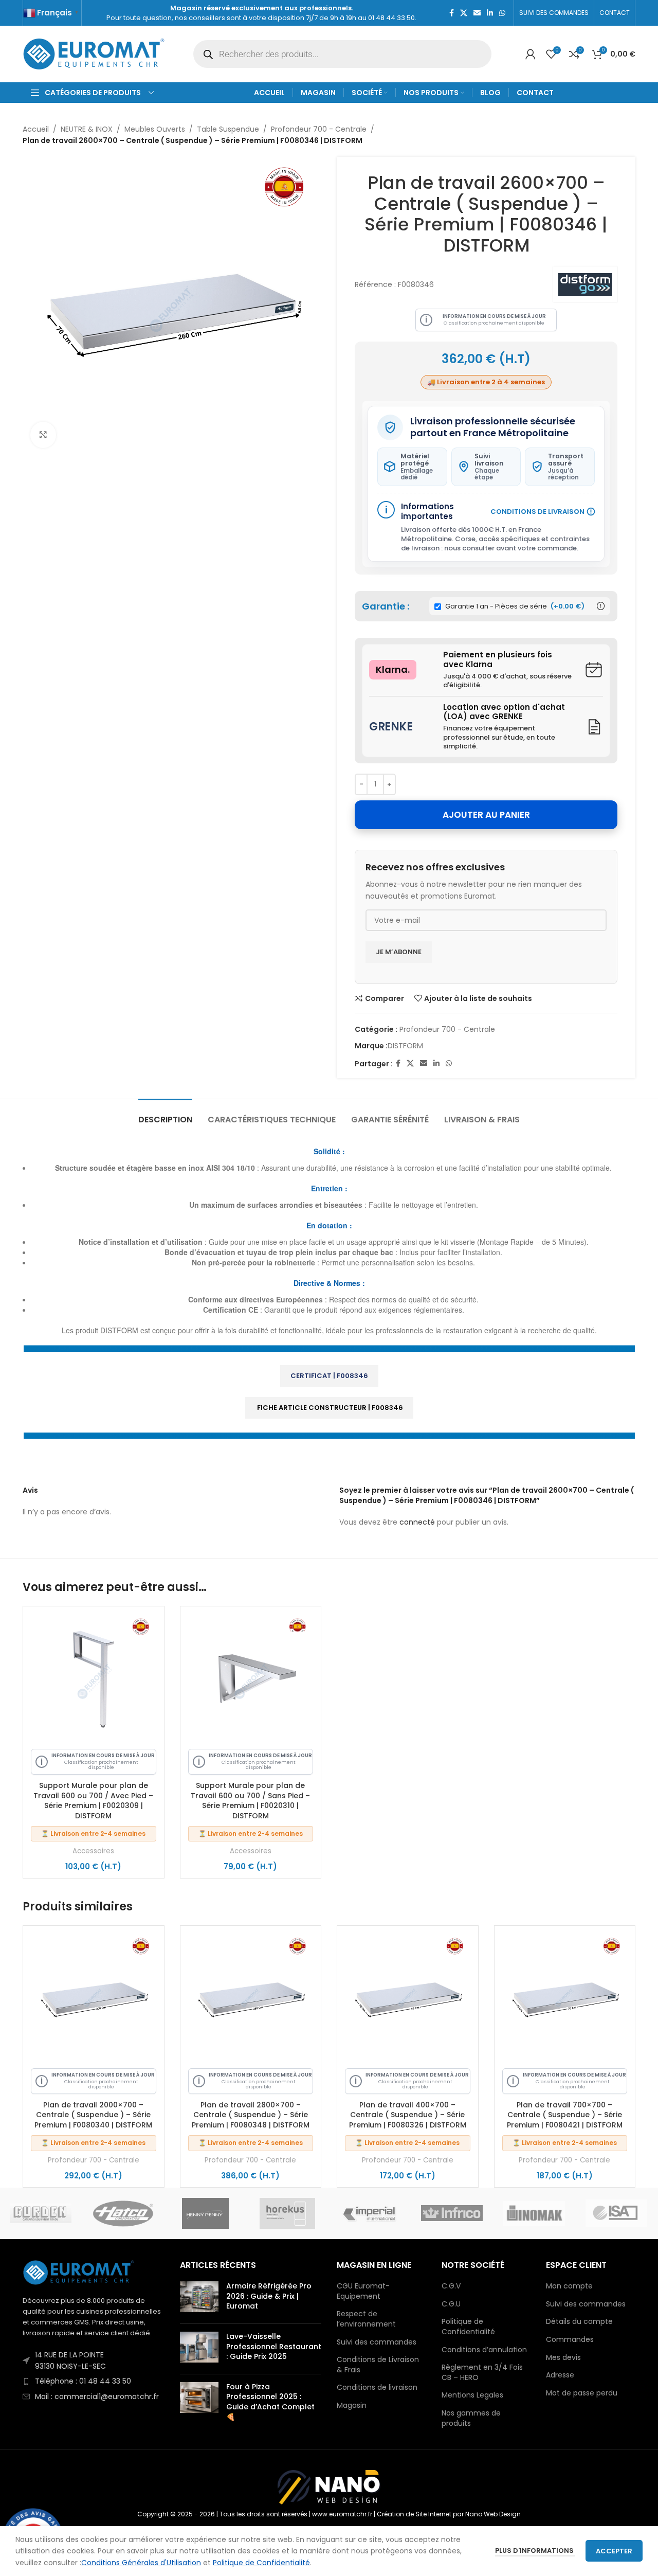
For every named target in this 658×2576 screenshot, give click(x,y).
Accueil (36, 129)
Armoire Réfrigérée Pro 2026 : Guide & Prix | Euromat (269, 2296)
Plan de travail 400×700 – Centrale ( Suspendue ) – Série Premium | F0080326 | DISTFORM (408, 2115)
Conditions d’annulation (484, 2350)
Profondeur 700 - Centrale (319, 129)
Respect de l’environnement (366, 2319)
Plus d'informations (535, 2551)
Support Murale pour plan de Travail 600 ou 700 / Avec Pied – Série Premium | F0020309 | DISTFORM (93, 1801)
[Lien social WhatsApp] (502, 13)
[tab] (165, 1114)
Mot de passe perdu (582, 2393)
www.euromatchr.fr (342, 2514)
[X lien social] (464, 13)
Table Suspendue (228, 129)
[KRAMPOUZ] (205, 2213)
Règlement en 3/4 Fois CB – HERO (482, 2373)
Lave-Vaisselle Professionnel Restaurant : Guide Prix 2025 (274, 2346)
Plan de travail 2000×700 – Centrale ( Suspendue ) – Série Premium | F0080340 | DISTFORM (93, 2115)
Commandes (570, 2340)
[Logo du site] (95, 53)
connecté (417, 1522)
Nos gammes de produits (471, 2418)
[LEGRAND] (370, 2213)
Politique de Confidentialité (468, 2327)
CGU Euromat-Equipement (363, 2291)
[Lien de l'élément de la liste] (94, 2361)
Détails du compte (579, 2322)
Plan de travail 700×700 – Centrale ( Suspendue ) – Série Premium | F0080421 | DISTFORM (565, 2115)
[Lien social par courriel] (477, 13)
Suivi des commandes (377, 2342)
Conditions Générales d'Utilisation (141, 2563)
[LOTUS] (452, 2213)
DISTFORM (405, 1046)
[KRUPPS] (287, 2213)
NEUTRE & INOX (87, 129)
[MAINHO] (534, 2213)
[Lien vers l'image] (79, 2272)
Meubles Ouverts (155, 129)
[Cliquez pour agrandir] (43, 435)
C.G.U (451, 2304)
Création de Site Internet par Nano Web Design (449, 2514)
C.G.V (451, 2286)
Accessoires (93, 1851)
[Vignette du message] (199, 2298)
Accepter (614, 2551)
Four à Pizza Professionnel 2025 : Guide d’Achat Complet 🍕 (270, 2402)
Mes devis (563, 2358)
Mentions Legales (472, 2395)
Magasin (352, 2405)
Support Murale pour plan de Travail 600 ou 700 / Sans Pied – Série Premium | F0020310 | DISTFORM (250, 1801)
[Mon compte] (531, 54)
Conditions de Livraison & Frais (378, 2365)
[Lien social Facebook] (452, 13)
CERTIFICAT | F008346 (329, 1376)
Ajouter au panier (486, 815)
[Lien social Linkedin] (490, 13)
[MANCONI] (616, 2213)
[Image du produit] (94, 1677)
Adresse (560, 2375)
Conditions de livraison (377, 2387)
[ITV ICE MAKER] (123, 2213)
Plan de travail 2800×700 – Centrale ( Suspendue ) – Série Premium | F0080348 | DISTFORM (251, 2115)
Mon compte (569, 2286)
